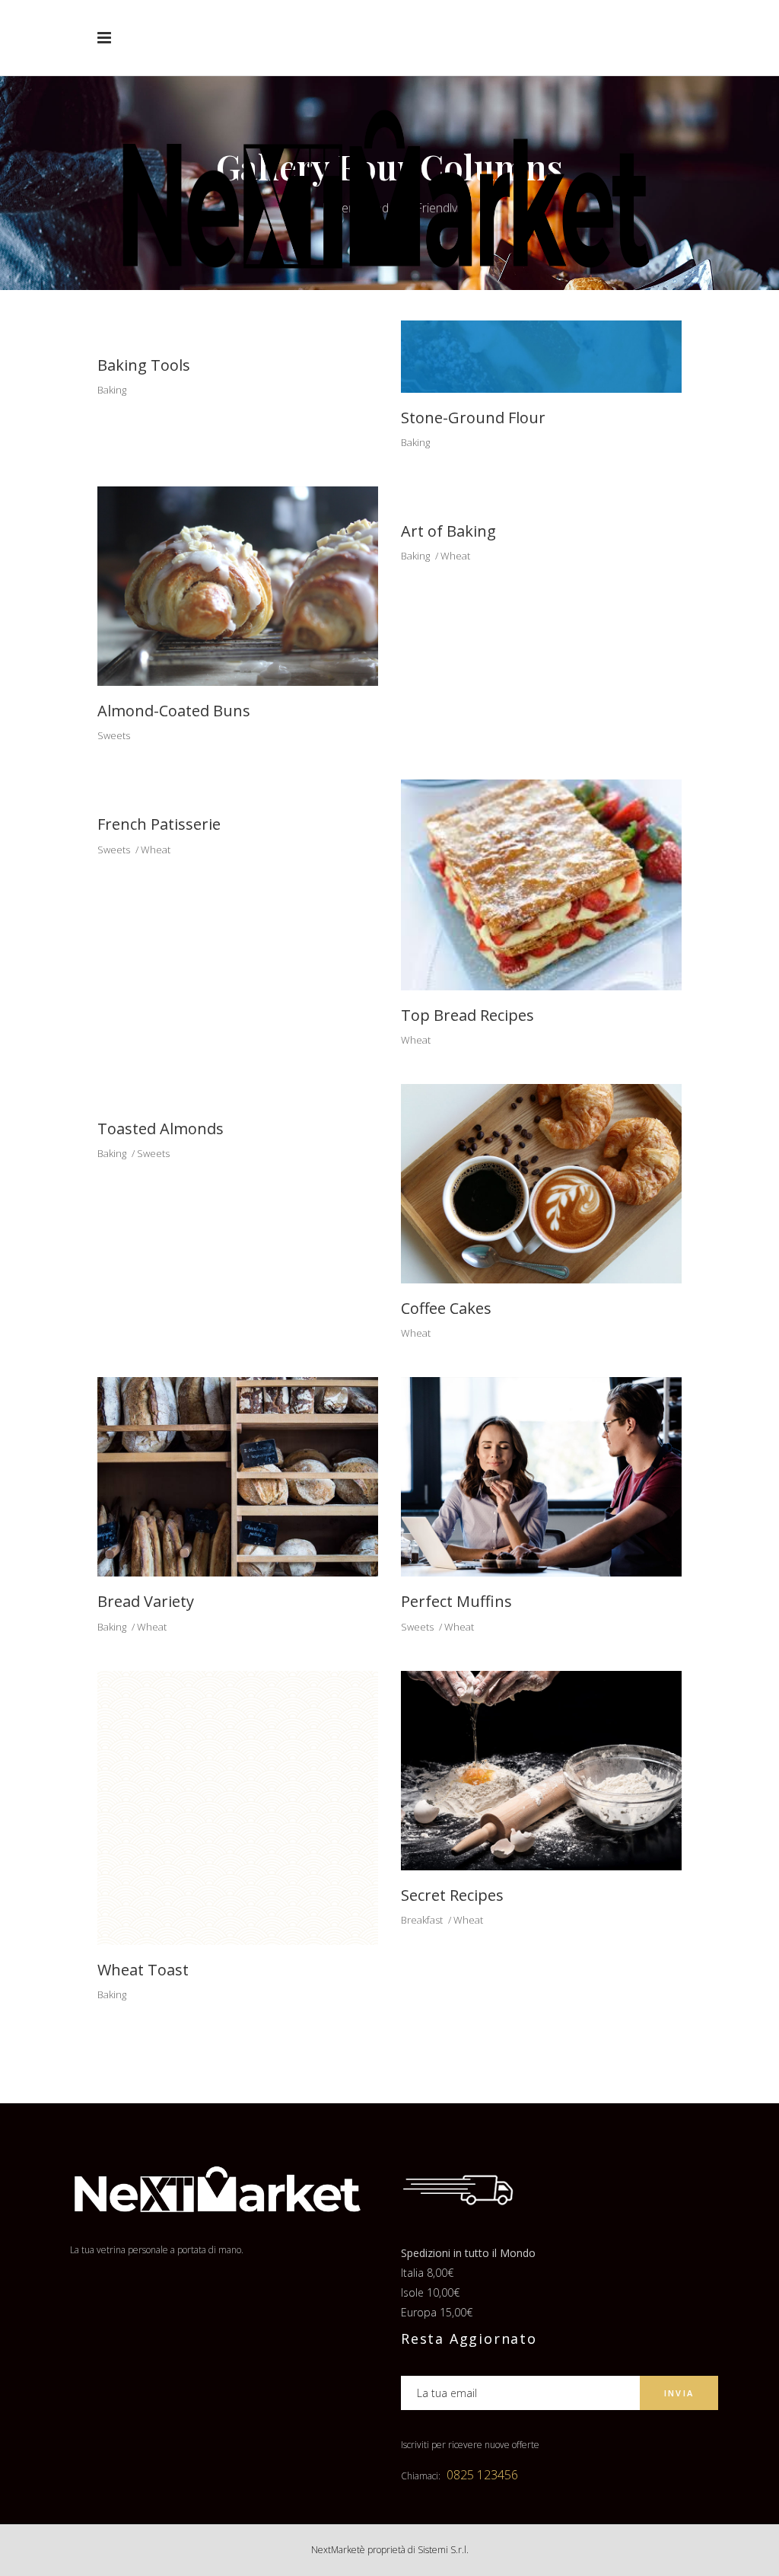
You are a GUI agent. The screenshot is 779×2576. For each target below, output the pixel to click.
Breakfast (422, 1920)
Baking (112, 390)
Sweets (114, 735)
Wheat (455, 556)
